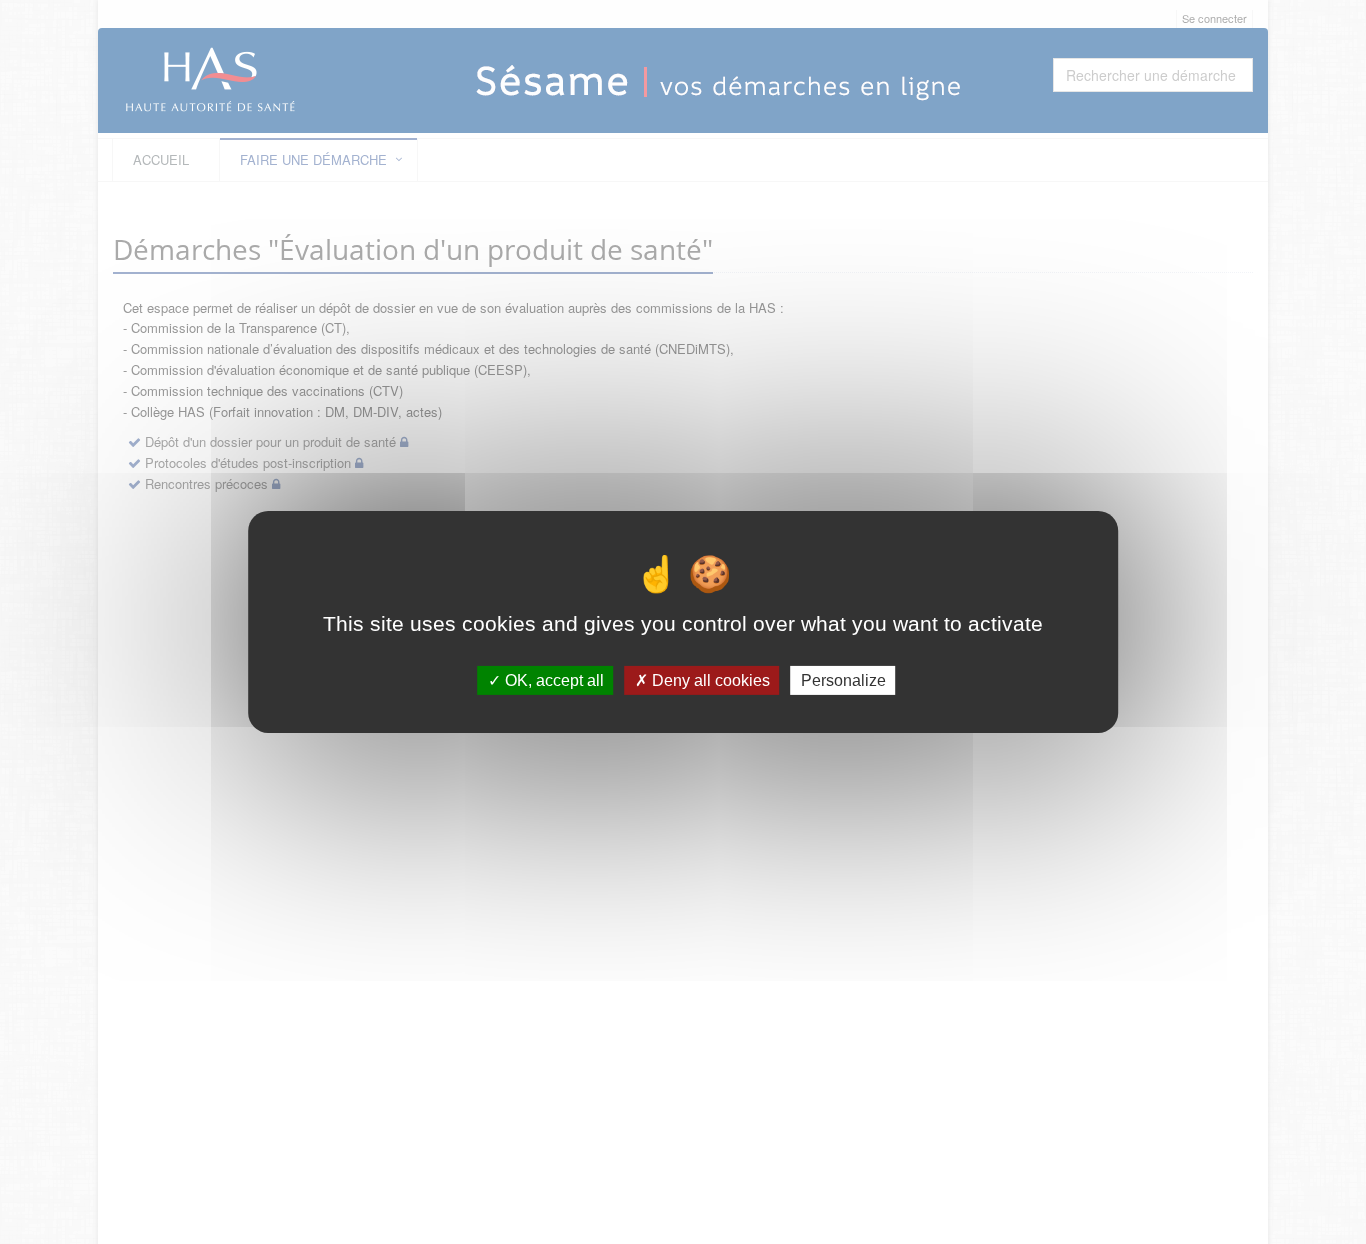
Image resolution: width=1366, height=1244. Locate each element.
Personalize (843, 680)
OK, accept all (552, 680)
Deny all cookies (709, 680)
